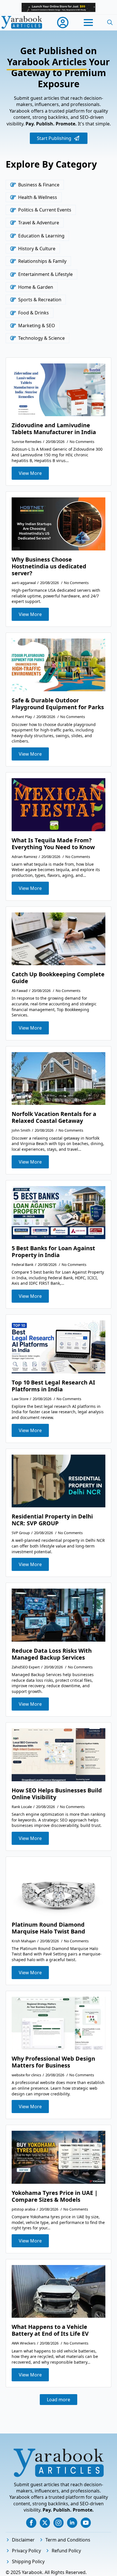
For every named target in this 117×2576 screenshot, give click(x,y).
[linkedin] (72, 2523)
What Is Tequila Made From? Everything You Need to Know (53, 844)
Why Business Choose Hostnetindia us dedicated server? (49, 566)
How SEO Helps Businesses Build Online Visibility (57, 1794)
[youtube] (86, 2523)
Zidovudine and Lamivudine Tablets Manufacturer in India (54, 429)
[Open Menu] (88, 23)
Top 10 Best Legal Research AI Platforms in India (53, 1386)
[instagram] (58, 2523)
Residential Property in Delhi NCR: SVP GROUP (52, 1520)
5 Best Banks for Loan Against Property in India (53, 1252)
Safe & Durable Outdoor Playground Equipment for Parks (58, 704)
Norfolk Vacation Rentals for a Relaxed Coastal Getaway (54, 1117)
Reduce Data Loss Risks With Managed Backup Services (52, 1654)
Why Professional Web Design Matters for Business (53, 2062)
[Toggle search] (110, 23)
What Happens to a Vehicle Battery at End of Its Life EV (50, 2330)
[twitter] (45, 2523)
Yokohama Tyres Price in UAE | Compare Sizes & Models (55, 2196)
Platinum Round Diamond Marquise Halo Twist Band (48, 1928)
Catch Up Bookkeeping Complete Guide (58, 978)
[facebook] (31, 2523)
